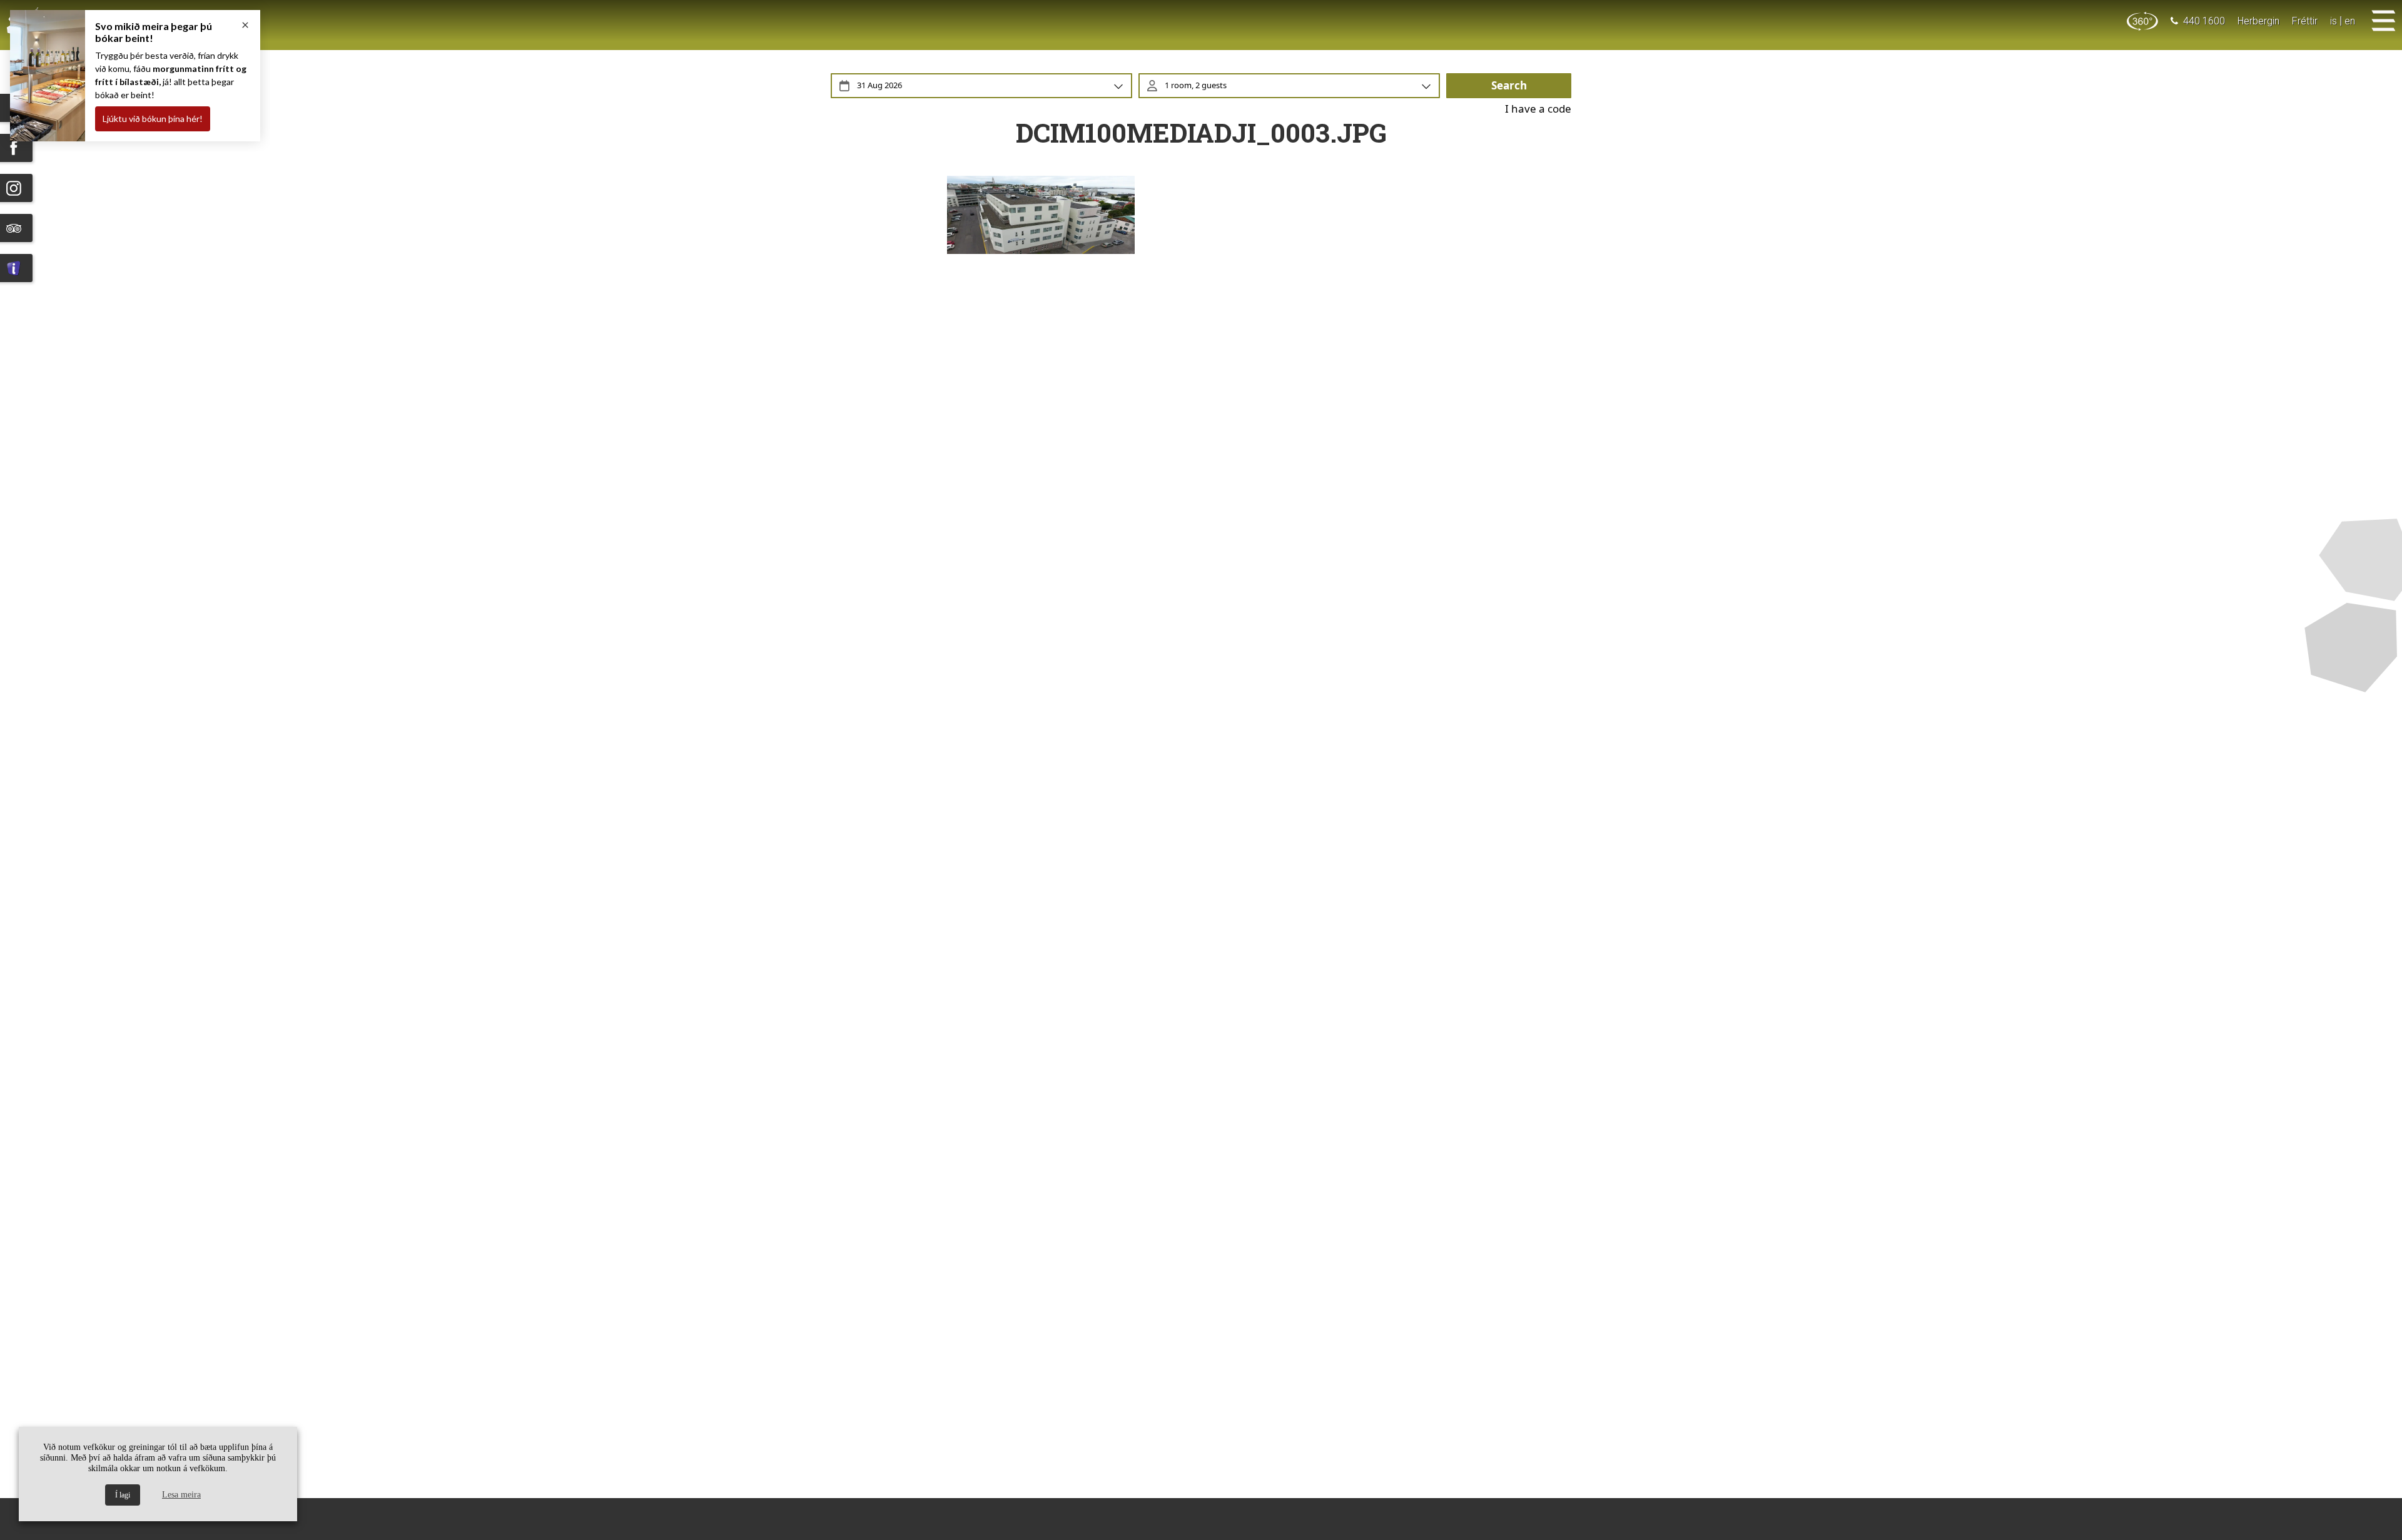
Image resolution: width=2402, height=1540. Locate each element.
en (2350, 21)
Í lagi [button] (123, 1495)
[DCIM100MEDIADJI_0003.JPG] (1201, 215)
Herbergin (2258, 21)
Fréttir (2305, 21)
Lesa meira (181, 1495)
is (2334, 21)
